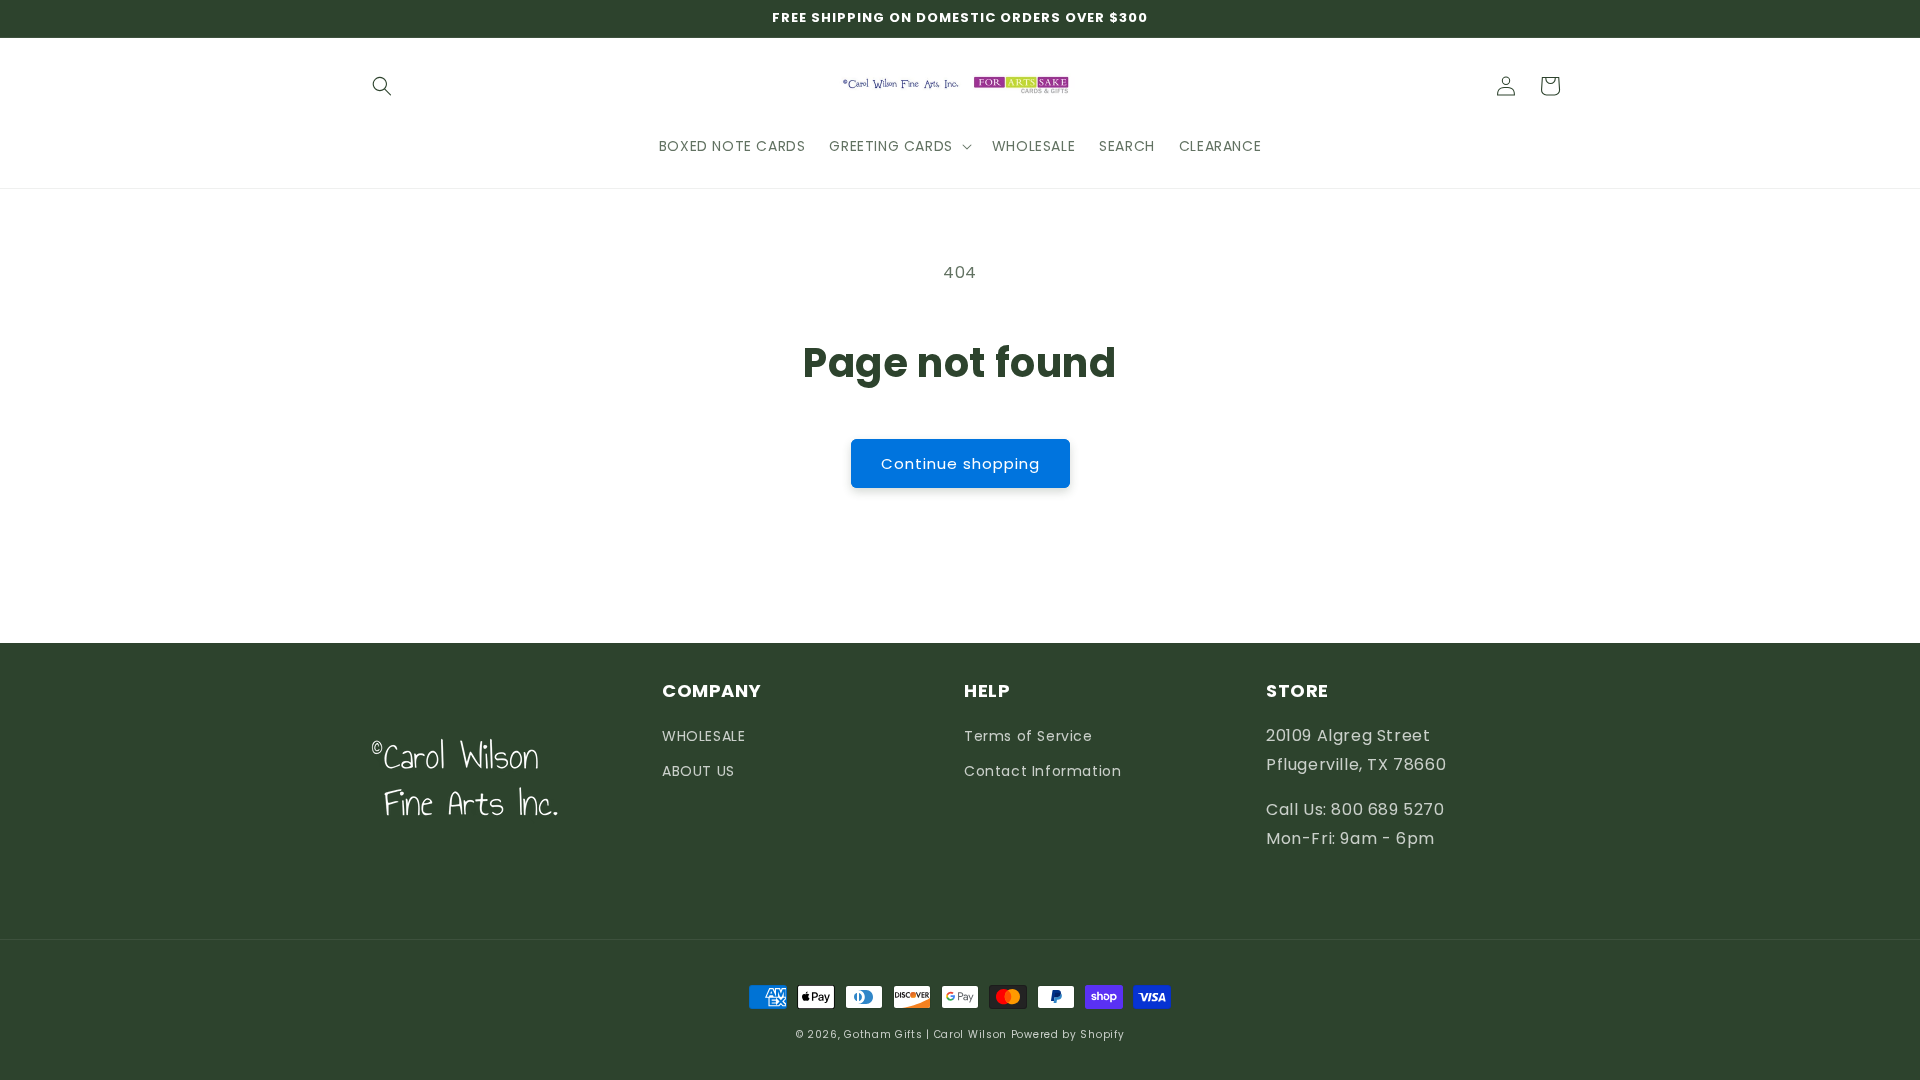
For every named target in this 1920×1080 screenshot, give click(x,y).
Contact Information (1042, 771)
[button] (382, 86)
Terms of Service (1028, 736)
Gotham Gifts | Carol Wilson (925, 1034)
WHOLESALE (703, 736)
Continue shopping (960, 463)
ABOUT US (698, 771)
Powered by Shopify (1068, 1034)
